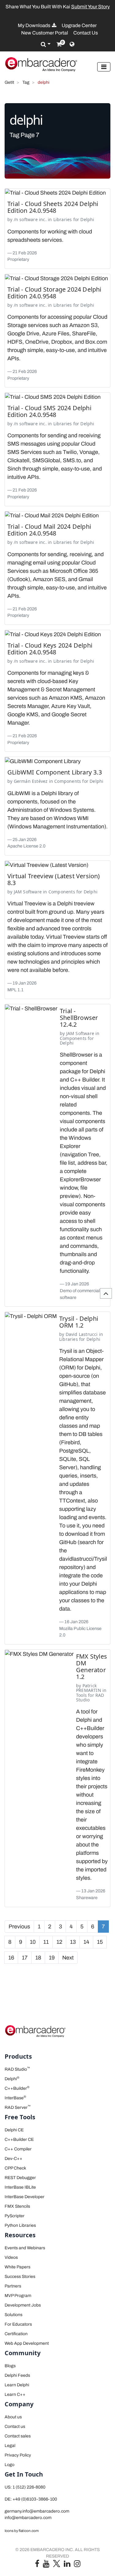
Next (68, 1958)
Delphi (87, 219)
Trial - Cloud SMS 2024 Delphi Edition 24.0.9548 (49, 411)
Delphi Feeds (17, 2375)
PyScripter (15, 2216)
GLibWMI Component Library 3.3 (55, 772)
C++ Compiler (18, 2149)
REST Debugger (20, 2178)
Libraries (63, 219)
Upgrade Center (79, 25)
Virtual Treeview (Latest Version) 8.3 (54, 879)
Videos (11, 2257)
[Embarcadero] (41, 64)
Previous (19, 1927)
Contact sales (18, 2436)
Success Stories (20, 2277)
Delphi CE (14, 2130)
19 (52, 1958)
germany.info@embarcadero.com (37, 2511)
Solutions (13, 2315)
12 (59, 1942)
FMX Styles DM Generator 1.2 (92, 1666)
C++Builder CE (19, 2139)
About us (13, 2417)
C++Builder (17, 2088)
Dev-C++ (13, 2159)
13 (73, 1942)
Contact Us (86, 33)
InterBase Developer (25, 2197)
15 (100, 1942)
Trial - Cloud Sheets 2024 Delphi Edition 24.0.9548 (53, 207)
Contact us (15, 2426)
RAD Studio (17, 2069)
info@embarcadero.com (28, 2518)
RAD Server (18, 2107)
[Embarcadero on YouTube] (46, 2565)
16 (11, 1958)
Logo (10, 2465)
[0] (59, 44)
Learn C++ (15, 2394)
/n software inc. (30, 219)
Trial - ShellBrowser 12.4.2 (79, 1018)
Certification (16, 2334)
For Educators (18, 2324)
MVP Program (18, 2296)
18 (38, 1958)
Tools (81, 1695)
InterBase (15, 2098)
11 (46, 1942)
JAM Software (28, 892)
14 (86, 1942)
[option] (57, 7)
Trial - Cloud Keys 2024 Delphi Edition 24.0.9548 (50, 649)
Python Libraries (20, 2225)
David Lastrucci (82, 1334)
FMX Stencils (17, 2206)
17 (25, 1958)
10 (33, 1942)
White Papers (17, 2267)
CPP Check (15, 2168)
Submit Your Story (90, 7)
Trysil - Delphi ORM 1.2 (79, 1322)
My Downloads (34, 25)
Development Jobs (23, 2305)
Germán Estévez (31, 781)
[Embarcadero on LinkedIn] (67, 2565)
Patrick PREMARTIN (89, 1688)
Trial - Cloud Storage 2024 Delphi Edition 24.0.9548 (54, 293)
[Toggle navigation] (104, 67)
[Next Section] (106, 1293)
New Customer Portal (45, 33)
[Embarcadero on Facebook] (37, 2565)
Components (68, 781)
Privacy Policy (18, 2455)
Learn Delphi (17, 2385)
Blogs (10, 2366)
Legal (10, 2446)
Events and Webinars (25, 2248)
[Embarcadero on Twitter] (57, 2563)
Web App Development (27, 2343)
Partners (13, 2286)
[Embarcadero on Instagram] (77, 2565)
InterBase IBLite (20, 2187)
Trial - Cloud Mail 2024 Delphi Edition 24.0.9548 (49, 530)
